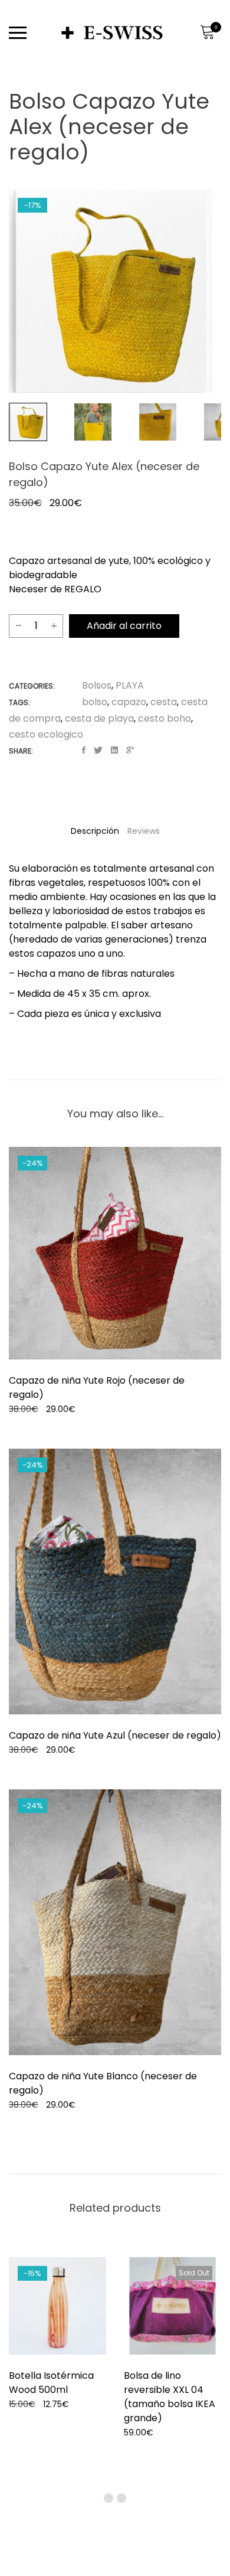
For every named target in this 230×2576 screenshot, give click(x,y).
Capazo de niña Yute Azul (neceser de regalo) (115, 1735)
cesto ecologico (46, 734)
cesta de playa (99, 718)
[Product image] (115, 1253)
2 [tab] (121, 2498)
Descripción (95, 831)
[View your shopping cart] (207, 32)
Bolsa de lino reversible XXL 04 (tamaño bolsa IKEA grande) (170, 2397)
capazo (129, 702)
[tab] (95, 831)
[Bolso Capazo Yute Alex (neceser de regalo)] (84, 750)
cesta (164, 702)
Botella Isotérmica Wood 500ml (51, 2383)
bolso (95, 702)
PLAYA (130, 685)
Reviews (144, 831)
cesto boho (165, 718)
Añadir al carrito (124, 626)
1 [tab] (109, 2498)
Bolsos (97, 685)
